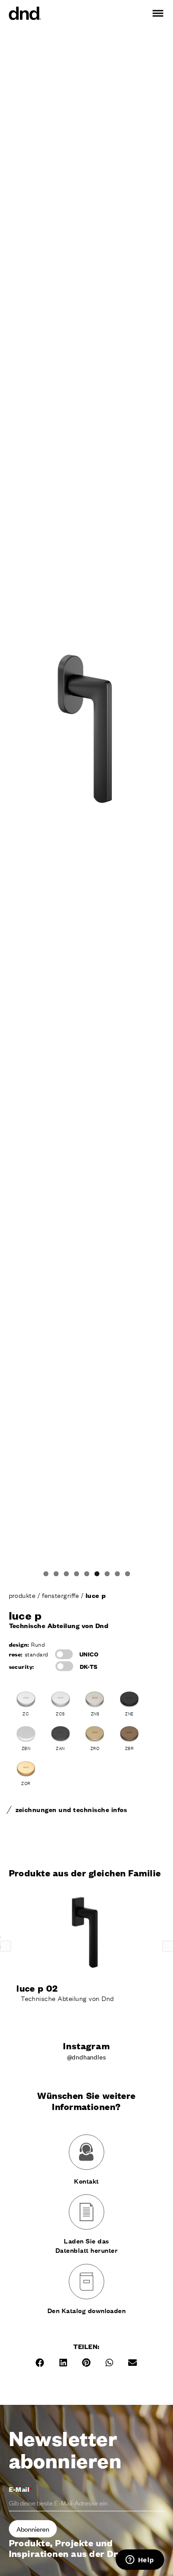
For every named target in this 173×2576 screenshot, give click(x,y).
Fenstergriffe (61, 1595)
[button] (40, 2363)
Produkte (23, 1595)
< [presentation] (6, 1946)
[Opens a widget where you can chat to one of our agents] (140, 2560)
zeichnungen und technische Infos (71, 1809)
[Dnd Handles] (25, 13)
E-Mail (21, 2489)
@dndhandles (87, 2057)
